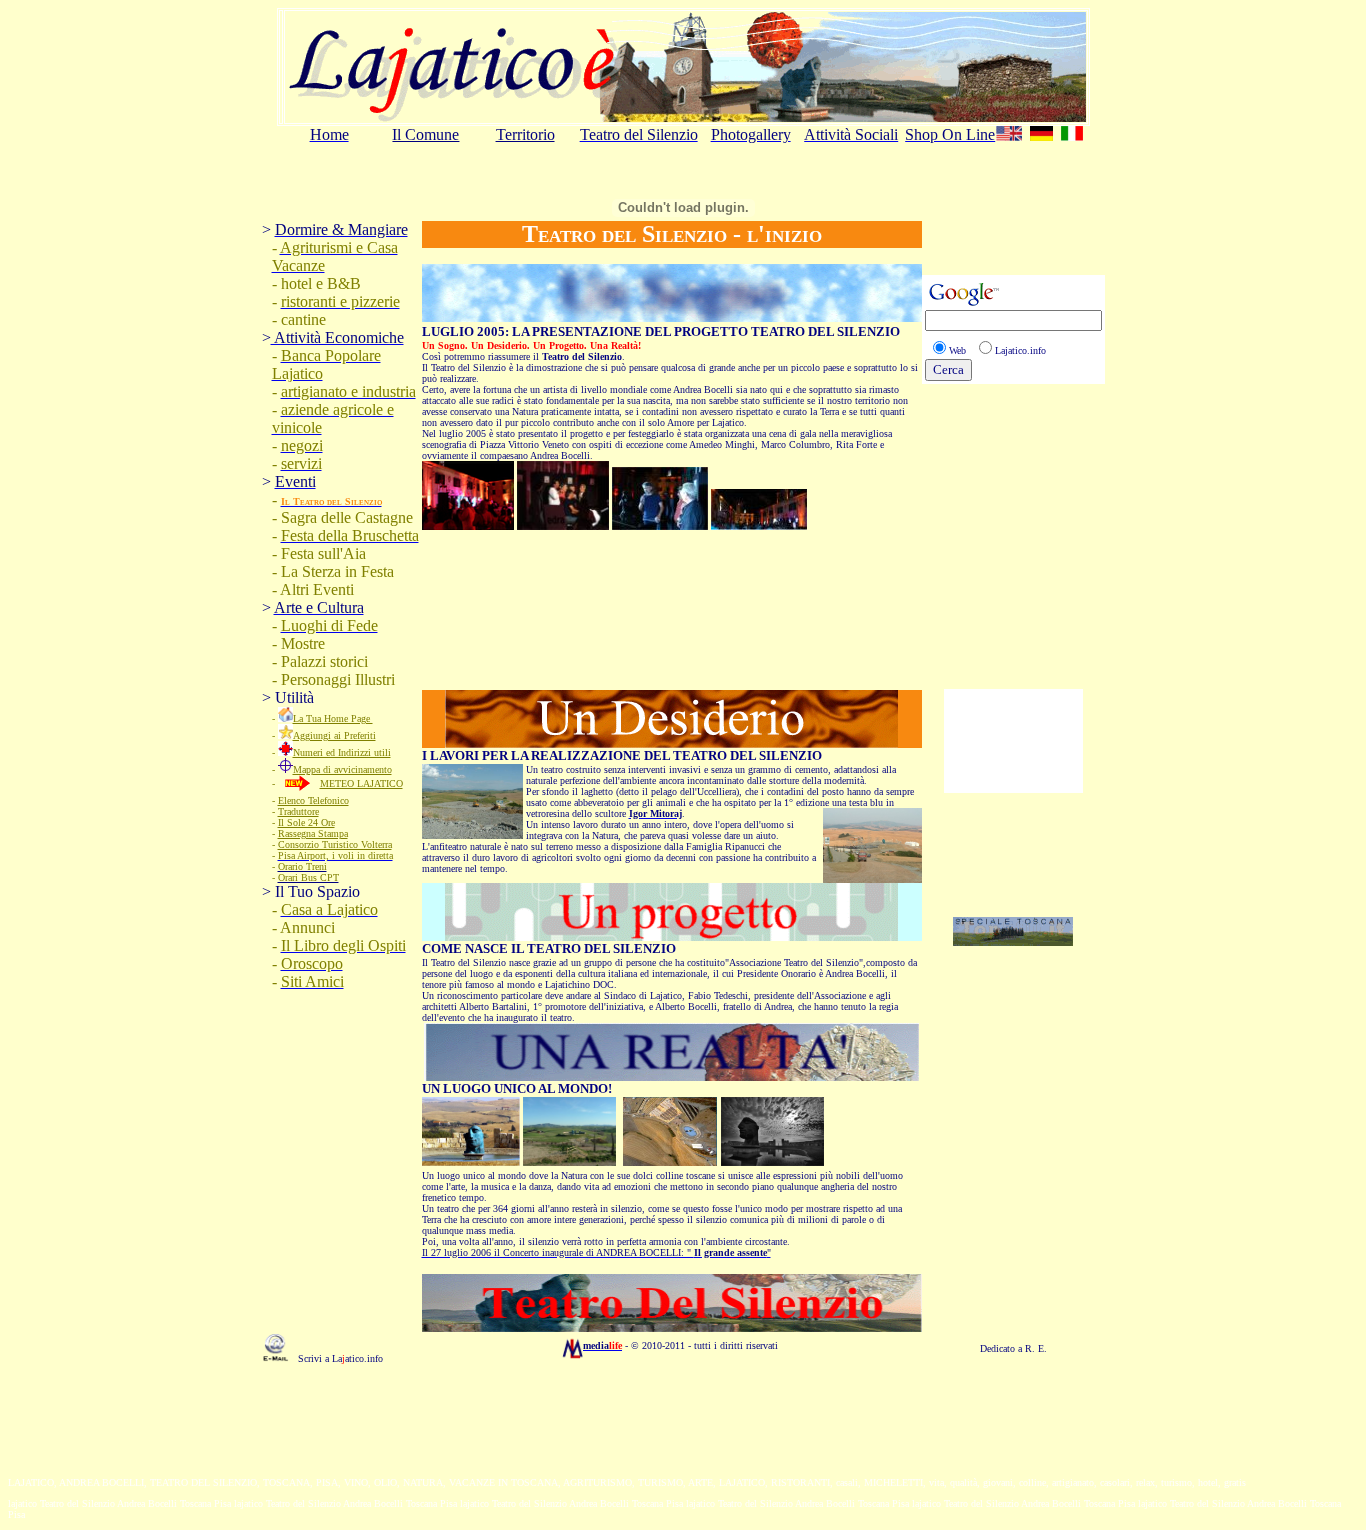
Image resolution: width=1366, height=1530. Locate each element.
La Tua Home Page (333, 718)
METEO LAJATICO (361, 783)
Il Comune (425, 134)
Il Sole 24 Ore (306, 822)
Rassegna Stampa (313, 833)
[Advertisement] (1013, 1201)
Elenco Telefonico (313, 800)
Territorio (525, 134)
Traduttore (298, 811)
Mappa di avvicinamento (342, 769)
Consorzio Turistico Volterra (335, 844)
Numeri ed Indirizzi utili (342, 752)
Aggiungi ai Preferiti (334, 735)
